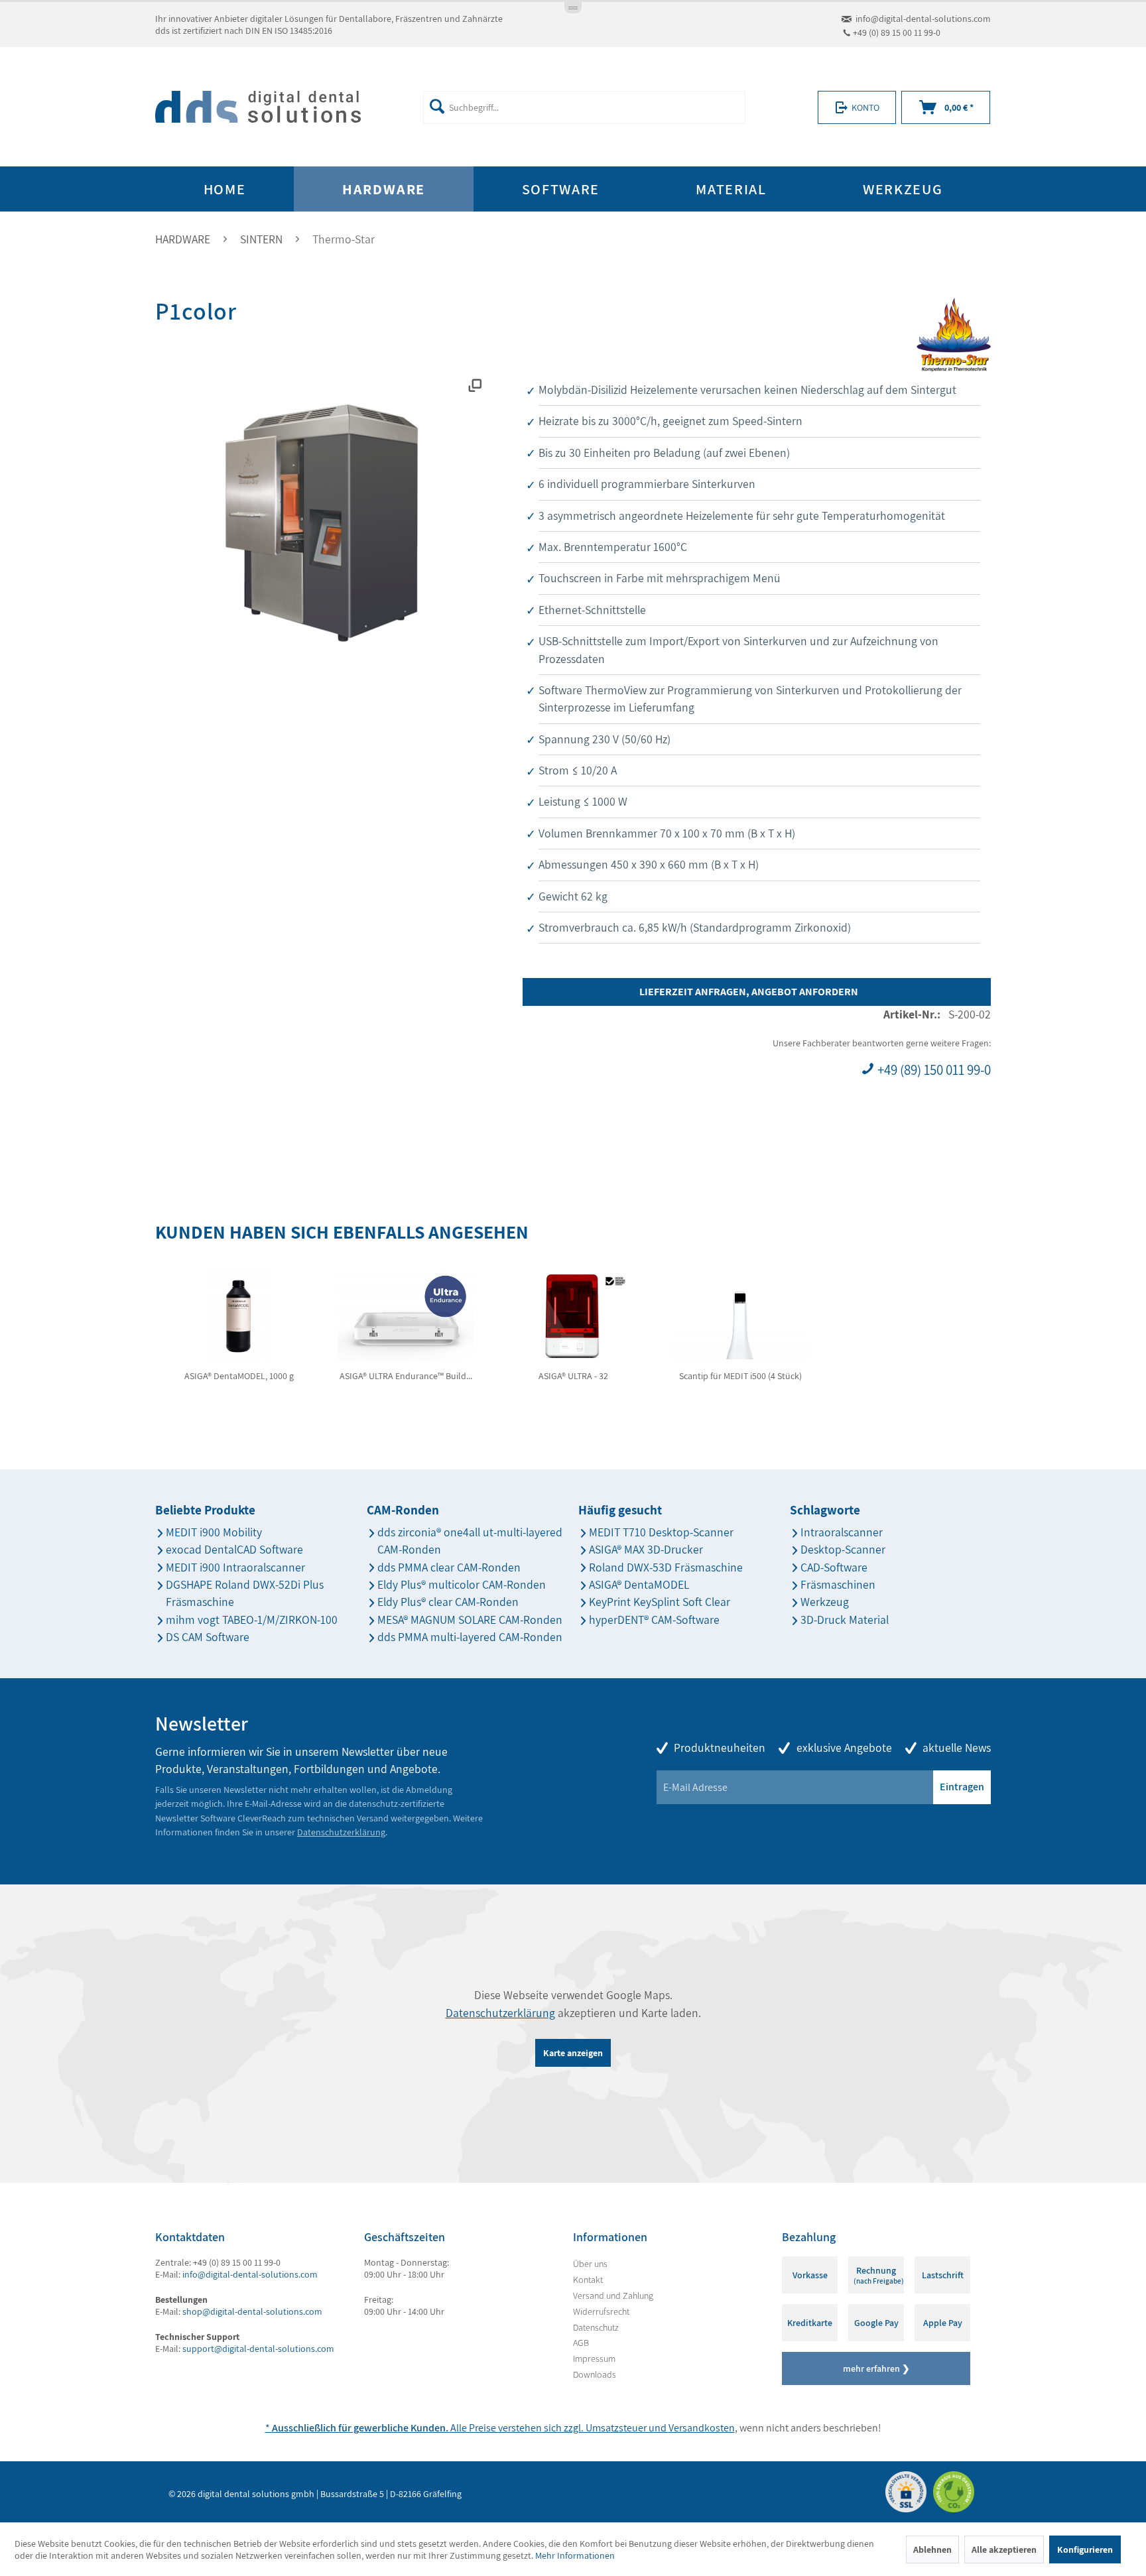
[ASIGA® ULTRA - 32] (573, 1316)
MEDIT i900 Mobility (214, 1532)
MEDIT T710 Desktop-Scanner (661, 1532)
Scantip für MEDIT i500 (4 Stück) (740, 1376)
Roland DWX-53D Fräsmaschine (666, 1567)
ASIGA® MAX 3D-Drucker (646, 1549)
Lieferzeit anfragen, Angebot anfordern (749, 992)
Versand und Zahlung (613, 2296)
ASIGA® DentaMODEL (639, 1584)
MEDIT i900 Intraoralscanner (235, 1567)
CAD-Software (834, 1567)
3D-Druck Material (845, 1620)
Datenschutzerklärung (341, 1832)
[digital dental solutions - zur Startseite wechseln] (258, 107)
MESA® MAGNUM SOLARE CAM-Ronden (470, 1620)
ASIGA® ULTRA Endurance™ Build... (406, 1376)
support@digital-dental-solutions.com (258, 2349)
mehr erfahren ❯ (876, 2368)
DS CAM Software (208, 1637)
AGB (581, 2343)
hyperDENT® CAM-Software (654, 1620)
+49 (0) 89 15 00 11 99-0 (897, 32)
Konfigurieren (1085, 2549)
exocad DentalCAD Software (234, 1549)
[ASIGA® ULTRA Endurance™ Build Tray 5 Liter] (406, 1316)
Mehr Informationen (575, 2555)
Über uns (590, 2264)
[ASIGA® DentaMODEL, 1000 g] (239, 1316)
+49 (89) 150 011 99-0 (933, 1070)
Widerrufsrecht (601, 2311)
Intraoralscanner (842, 1532)
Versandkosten (702, 2428)
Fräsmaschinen (838, 1584)
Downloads (595, 2374)
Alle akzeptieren (1004, 2549)
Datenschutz (596, 2327)
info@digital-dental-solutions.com (923, 19)
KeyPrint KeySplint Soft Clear (660, 1602)
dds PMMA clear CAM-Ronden (449, 1567)
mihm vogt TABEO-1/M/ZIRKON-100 (252, 1620)
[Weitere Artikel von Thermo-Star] (954, 335)
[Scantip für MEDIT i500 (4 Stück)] (740, 1316)
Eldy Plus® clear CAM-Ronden (448, 1602)
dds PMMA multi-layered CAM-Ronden (470, 1637)
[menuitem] (584, 107)
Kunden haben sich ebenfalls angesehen (342, 1232)
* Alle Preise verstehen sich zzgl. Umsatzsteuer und (467, 2428)
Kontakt (588, 2280)
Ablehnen (932, 2549)
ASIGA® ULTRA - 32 (573, 1376)
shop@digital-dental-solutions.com (252, 2311)
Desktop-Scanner (843, 1549)
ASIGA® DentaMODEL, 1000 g (239, 1376)
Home (225, 189)
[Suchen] (437, 106)
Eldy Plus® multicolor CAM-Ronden (462, 1584)
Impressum (594, 2359)
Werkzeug (825, 1602)
